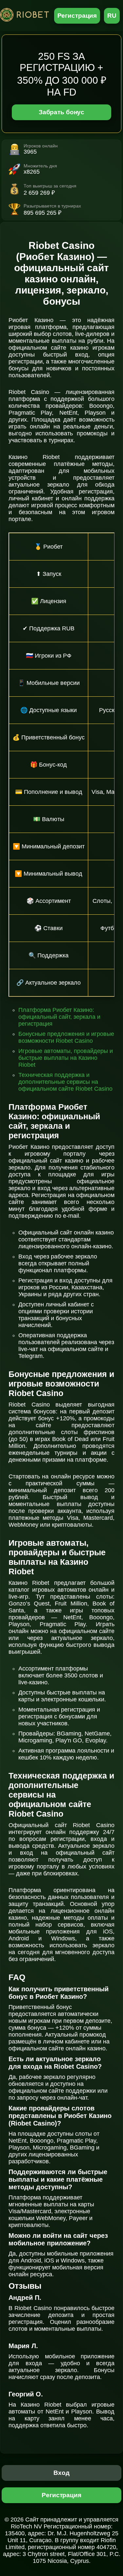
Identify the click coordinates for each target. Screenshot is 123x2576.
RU (112, 16)
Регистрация (77, 16)
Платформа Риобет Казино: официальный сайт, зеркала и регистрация (59, 1017)
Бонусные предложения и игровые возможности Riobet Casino (66, 1037)
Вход (61, 2473)
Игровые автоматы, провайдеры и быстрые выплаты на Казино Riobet (66, 1058)
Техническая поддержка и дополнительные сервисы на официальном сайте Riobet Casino (65, 1082)
